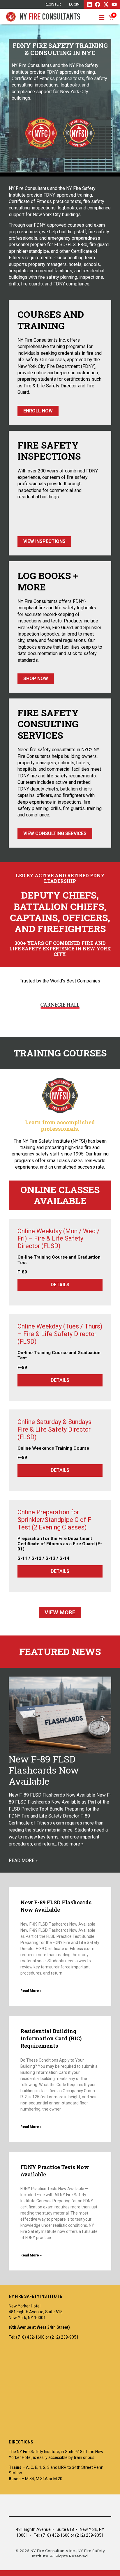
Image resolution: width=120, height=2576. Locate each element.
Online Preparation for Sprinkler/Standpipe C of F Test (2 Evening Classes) (54, 1520)
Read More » (31, 1991)
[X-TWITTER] (106, 4)
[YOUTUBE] (114, 4)
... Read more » (69, 1844)
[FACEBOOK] (98, 4)
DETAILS (60, 1285)
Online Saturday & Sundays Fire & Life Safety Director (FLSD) (54, 1429)
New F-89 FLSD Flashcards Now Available (44, 1770)
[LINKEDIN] (89, 4)
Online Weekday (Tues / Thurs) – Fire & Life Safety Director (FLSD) (60, 1334)
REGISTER (53, 4)
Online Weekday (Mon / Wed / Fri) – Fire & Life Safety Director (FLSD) (59, 1239)
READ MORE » (23, 1860)
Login (74, 4)
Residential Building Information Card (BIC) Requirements (51, 2038)
